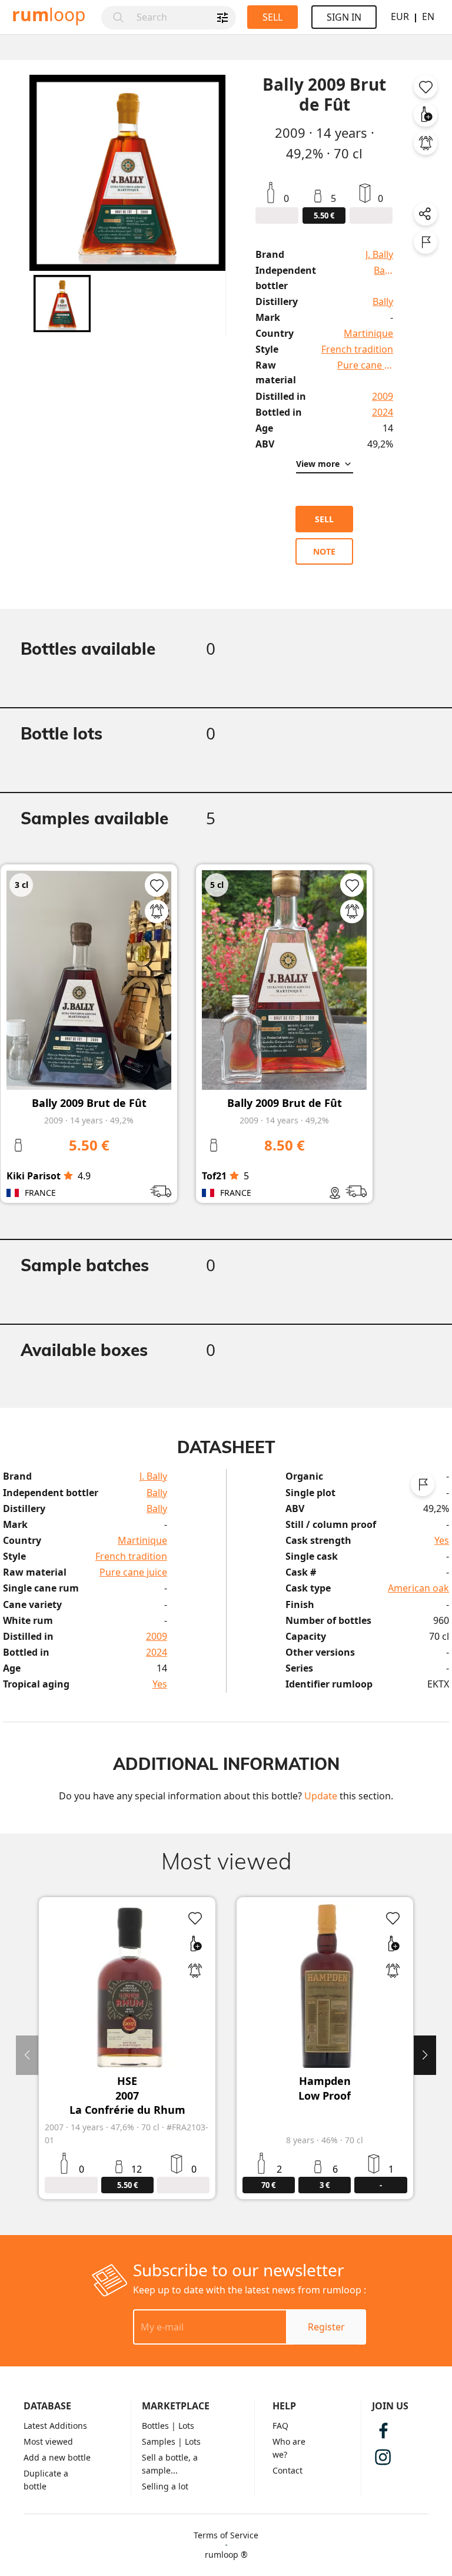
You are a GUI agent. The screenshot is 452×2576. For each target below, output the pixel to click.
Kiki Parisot (34, 1176)
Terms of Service (226, 2535)
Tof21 (214, 1176)
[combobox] (183, 18)
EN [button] (428, 16)
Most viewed (48, 2441)
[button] (62, 304)
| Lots (183, 2426)
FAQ (280, 2426)
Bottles (155, 2426)
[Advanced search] (222, 18)
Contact (288, 2470)
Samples (159, 2441)
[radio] (68, 1176)
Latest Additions (55, 2426)
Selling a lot (165, 2486)
